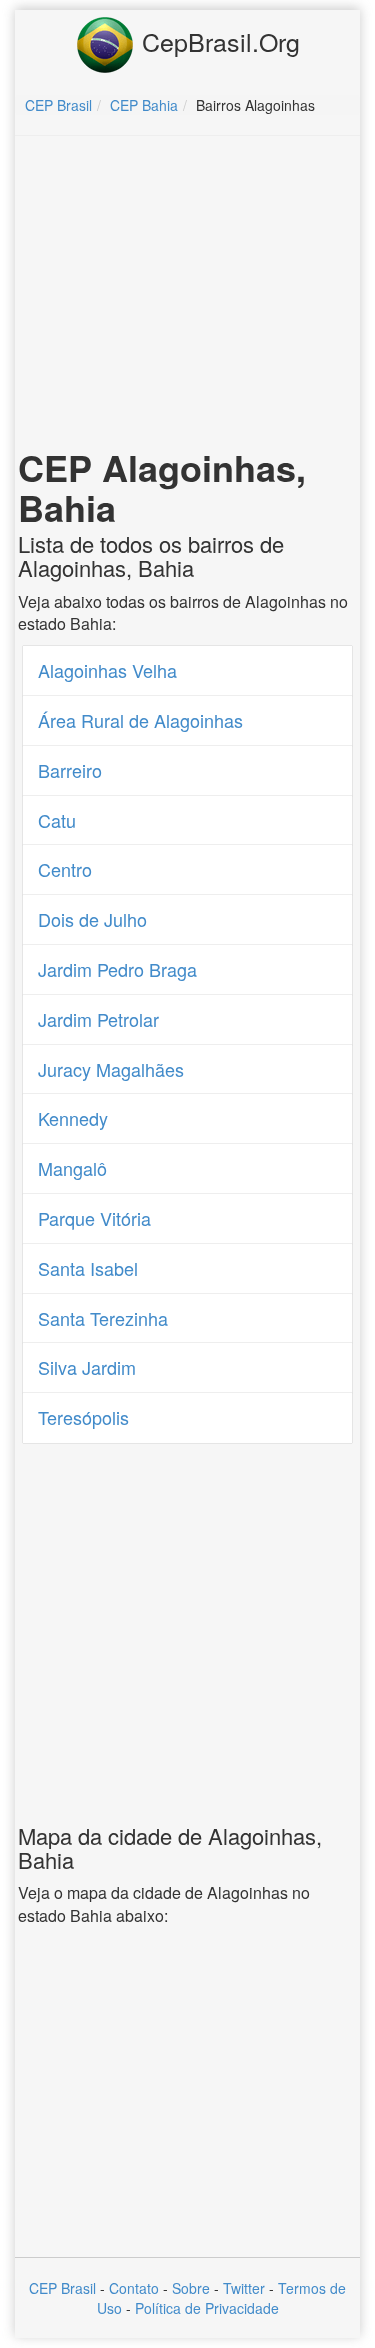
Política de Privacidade (207, 2308)
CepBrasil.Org (217, 41)
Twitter (244, 2288)
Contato (134, 2288)
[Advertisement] (188, 296)
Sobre (191, 2288)
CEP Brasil (62, 2288)
